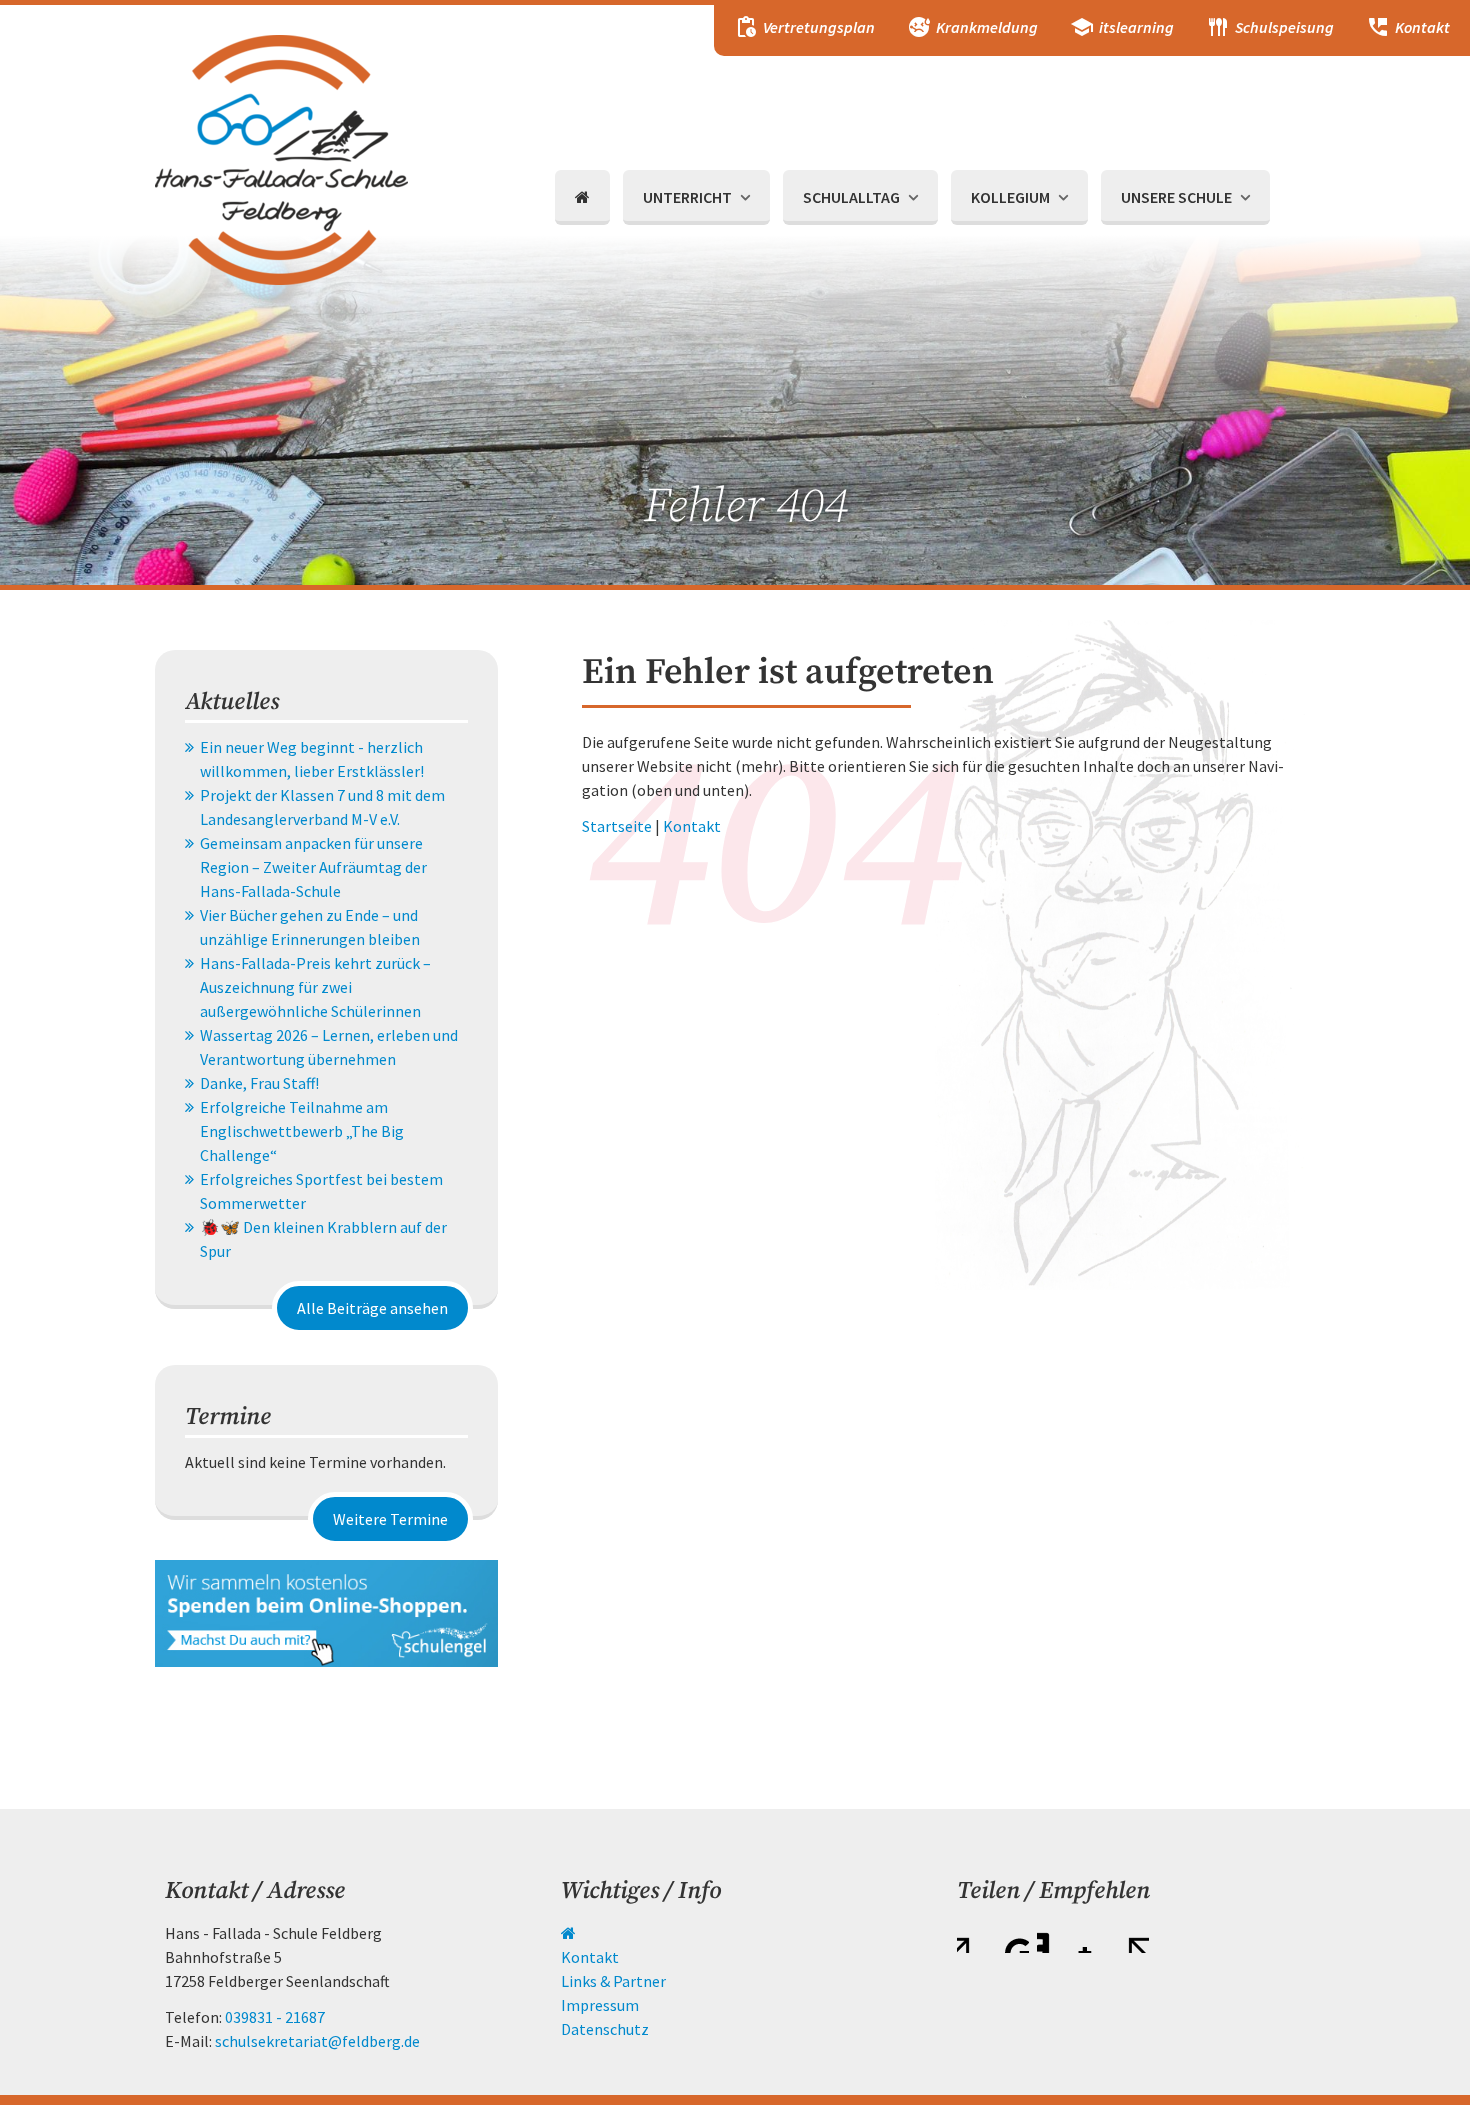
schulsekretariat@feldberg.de (317, 2041)
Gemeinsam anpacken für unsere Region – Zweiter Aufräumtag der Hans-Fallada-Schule (313, 867)
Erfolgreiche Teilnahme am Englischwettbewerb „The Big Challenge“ (302, 1131)
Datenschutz (605, 2029)
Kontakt (692, 826)
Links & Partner (613, 1981)
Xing (1093, 1937)
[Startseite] (582, 197)
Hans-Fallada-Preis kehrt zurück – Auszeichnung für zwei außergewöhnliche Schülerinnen (315, 987)
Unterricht (687, 197)
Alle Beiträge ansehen (372, 1308)
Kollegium (1010, 197)
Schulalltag (851, 197)
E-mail (1133, 1937)
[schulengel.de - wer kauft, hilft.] (326, 1611)
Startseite (617, 826)
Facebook (973, 1937)
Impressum (600, 2005)
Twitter (1013, 1937)
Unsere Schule (1176, 197)
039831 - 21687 (275, 2017)
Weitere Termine (390, 1519)
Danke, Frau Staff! (259, 1083)
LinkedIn (1053, 1937)
